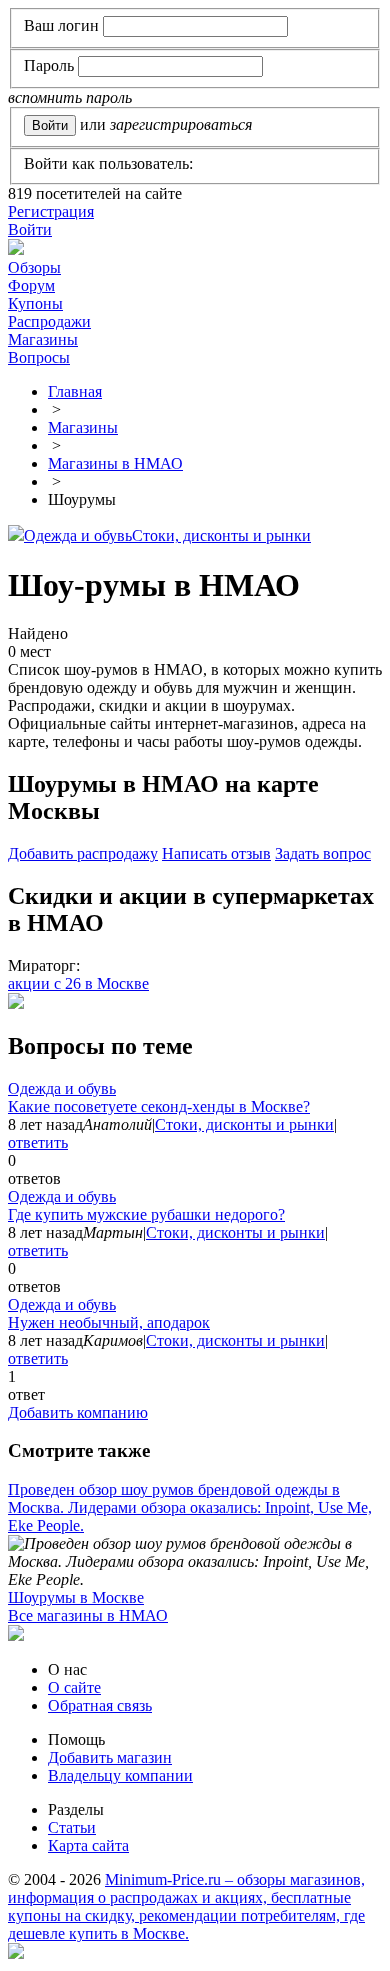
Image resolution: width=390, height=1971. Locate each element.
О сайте (74, 1687)
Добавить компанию (78, 1412)
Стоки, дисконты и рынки (221, 535)
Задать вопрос (323, 853)
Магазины (43, 339)
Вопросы (39, 357)
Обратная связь (100, 1705)
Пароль (49, 65)
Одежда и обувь (78, 535)
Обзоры (34, 267)
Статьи (72, 1827)
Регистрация (51, 211)
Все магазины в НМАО (88, 1615)
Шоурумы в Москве (76, 1597)
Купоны (35, 303)
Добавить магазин (110, 1757)
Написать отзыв (216, 853)
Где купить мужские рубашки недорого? (146, 1214)
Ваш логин (61, 25)
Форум (31, 285)
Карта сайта (88, 1845)
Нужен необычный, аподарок (109, 1322)
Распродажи (49, 321)
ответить (38, 1142)
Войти (30, 229)
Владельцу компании (120, 1775)
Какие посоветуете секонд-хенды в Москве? (159, 1106)
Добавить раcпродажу (83, 853)
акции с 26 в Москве (78, 983)
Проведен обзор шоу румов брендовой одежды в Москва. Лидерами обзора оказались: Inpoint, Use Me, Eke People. (190, 1507)
